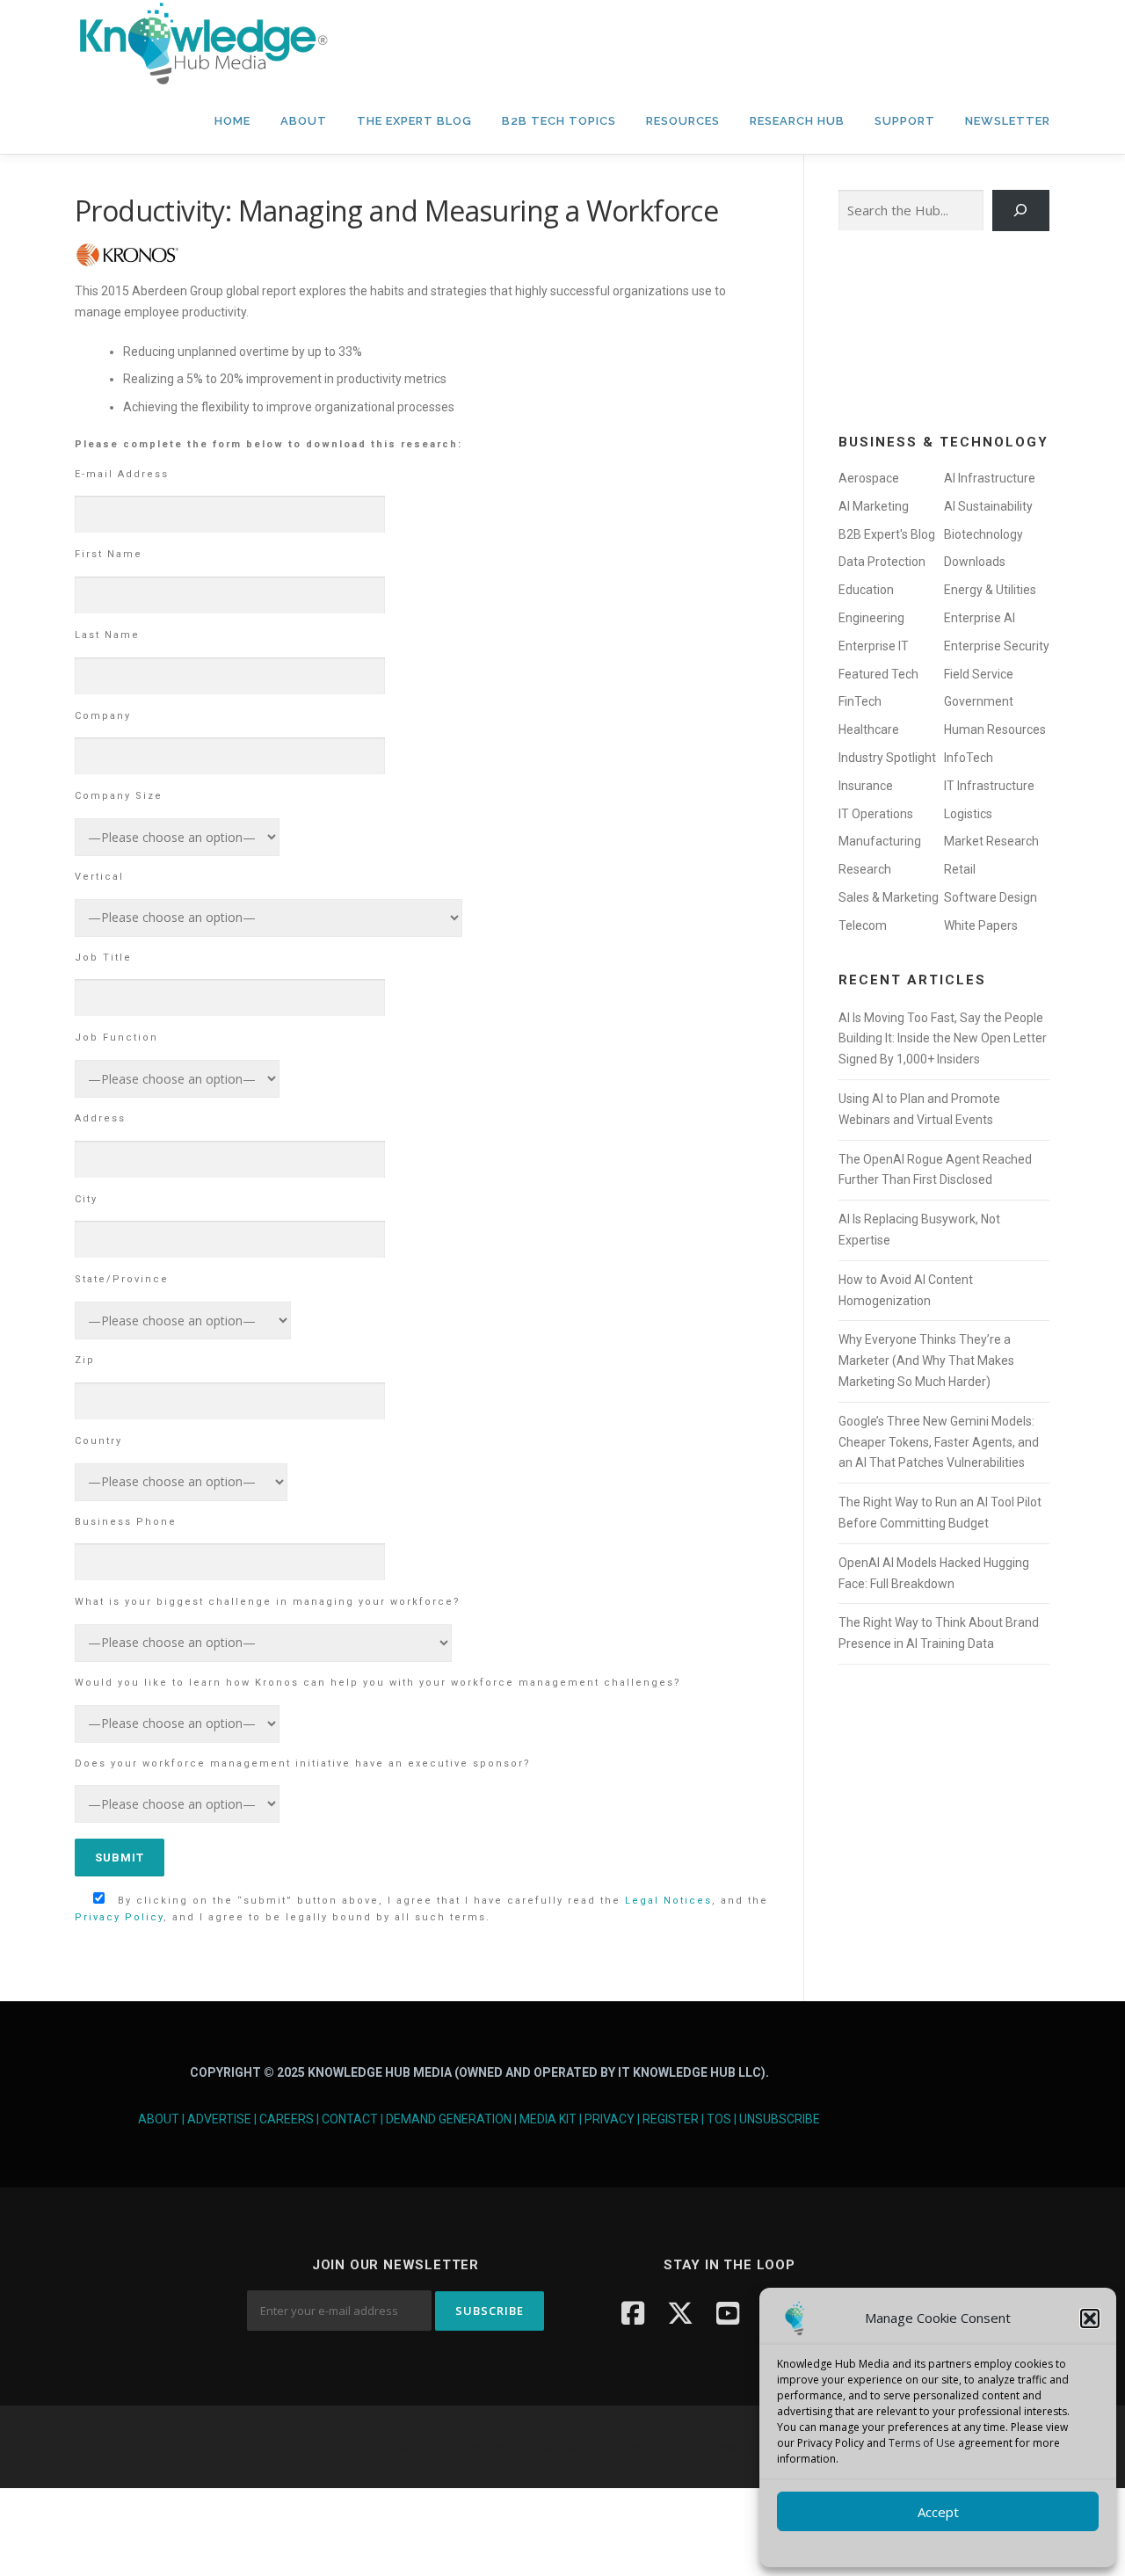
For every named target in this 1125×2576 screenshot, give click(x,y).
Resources (683, 121)
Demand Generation (449, 2119)
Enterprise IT (874, 646)
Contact (350, 2119)
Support (905, 121)
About (304, 121)
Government (979, 701)
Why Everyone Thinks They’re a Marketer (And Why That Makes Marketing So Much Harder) (926, 1361)
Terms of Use (922, 2443)
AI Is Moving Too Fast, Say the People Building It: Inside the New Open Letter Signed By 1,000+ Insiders (943, 1039)
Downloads (975, 562)
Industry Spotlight (887, 758)
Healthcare (869, 729)
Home (232, 121)
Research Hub (797, 121)
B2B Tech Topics (559, 121)
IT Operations (876, 814)
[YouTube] (728, 2313)
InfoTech (969, 758)
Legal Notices (668, 1901)
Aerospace (869, 478)
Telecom (863, 925)
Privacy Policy (119, 1917)
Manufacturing (880, 841)
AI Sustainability (988, 506)
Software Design (991, 897)
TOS (719, 2119)
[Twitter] (680, 2313)
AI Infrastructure (990, 478)
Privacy (610, 2119)
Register (671, 2119)
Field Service (979, 674)
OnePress (616, 2446)
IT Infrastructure (989, 786)
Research (865, 869)
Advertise (219, 2119)
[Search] (1021, 210)
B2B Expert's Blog (887, 534)
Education (866, 590)
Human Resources (995, 729)
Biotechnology (983, 534)
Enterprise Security (997, 646)
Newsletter (1008, 121)
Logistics (968, 814)
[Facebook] (633, 2313)
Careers (287, 2119)
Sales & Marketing (889, 897)
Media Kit (548, 2119)
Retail (960, 869)
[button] (1090, 2318)
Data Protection (882, 562)
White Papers (981, 925)
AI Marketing (874, 506)
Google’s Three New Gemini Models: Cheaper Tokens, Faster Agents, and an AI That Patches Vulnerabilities (939, 1442)
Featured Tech (878, 674)
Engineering (871, 618)
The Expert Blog (414, 121)
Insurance (866, 786)
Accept (938, 2512)
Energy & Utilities (990, 590)
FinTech (860, 701)
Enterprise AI (980, 618)
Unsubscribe (780, 2119)
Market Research (991, 841)
